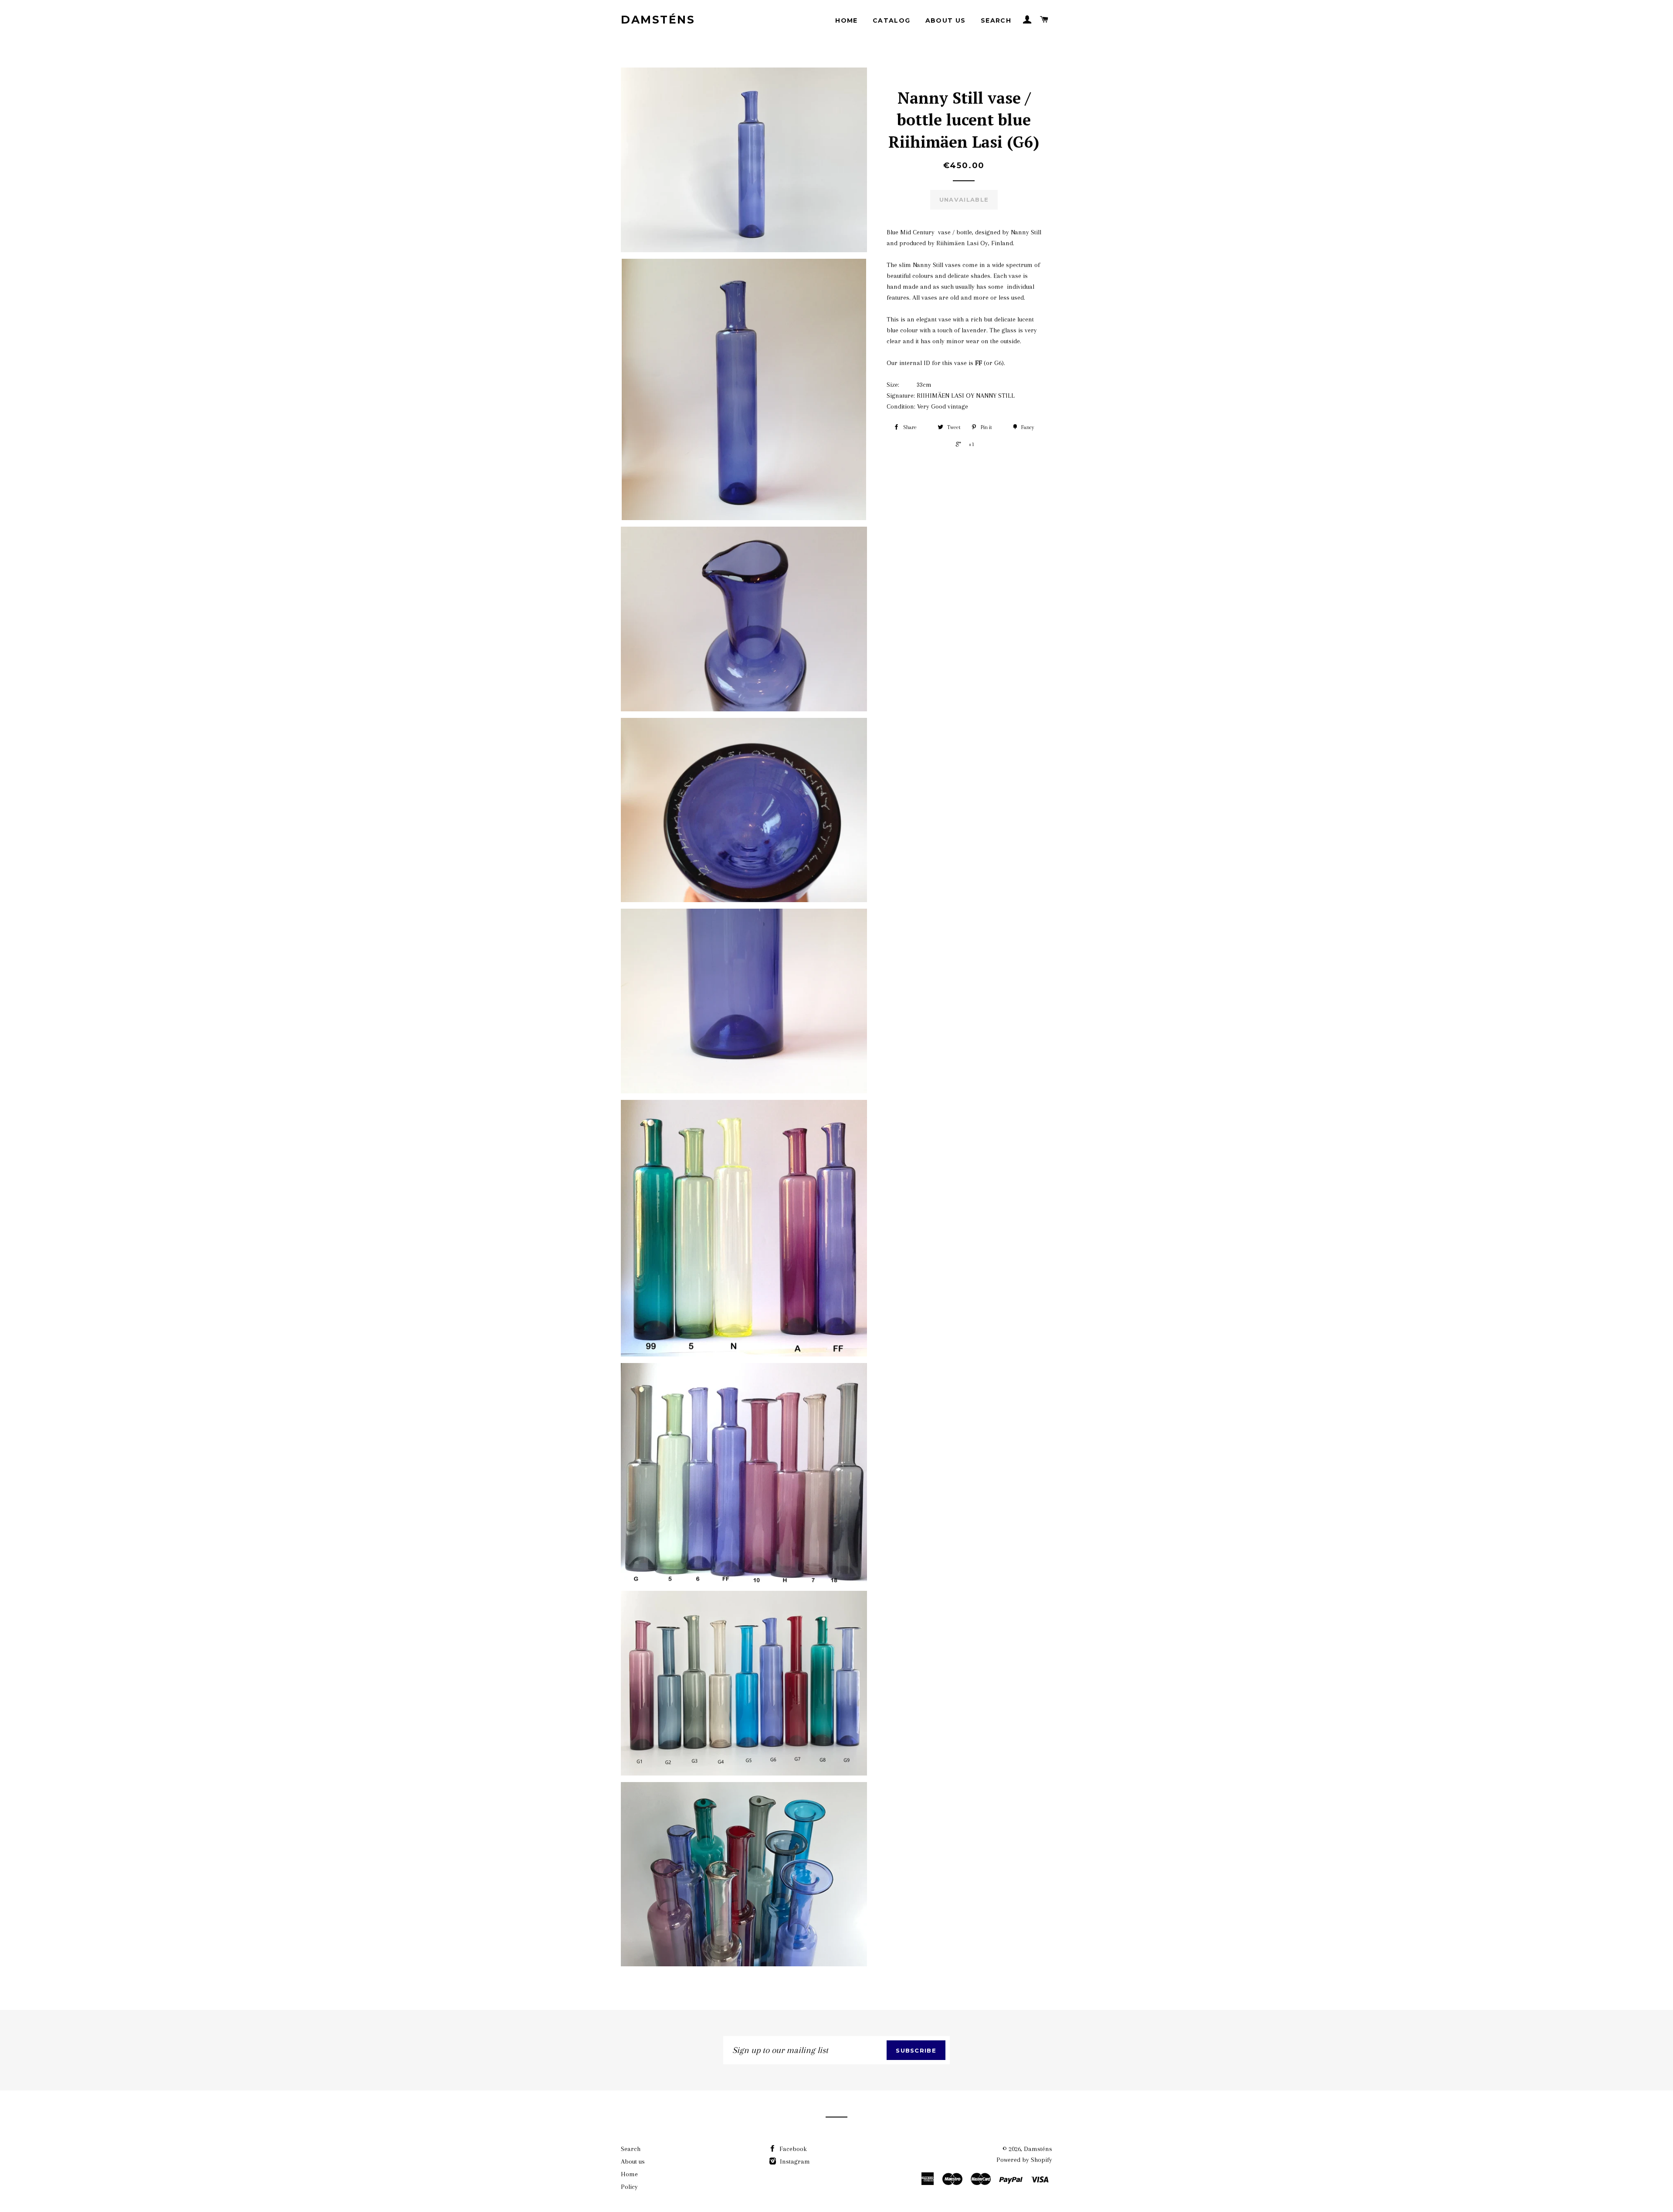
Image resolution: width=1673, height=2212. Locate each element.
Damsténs (658, 20)
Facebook (792, 2149)
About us (946, 20)
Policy (629, 2187)
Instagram (794, 2161)
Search (996, 20)
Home (847, 20)
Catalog (892, 20)
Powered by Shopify (1024, 2160)
